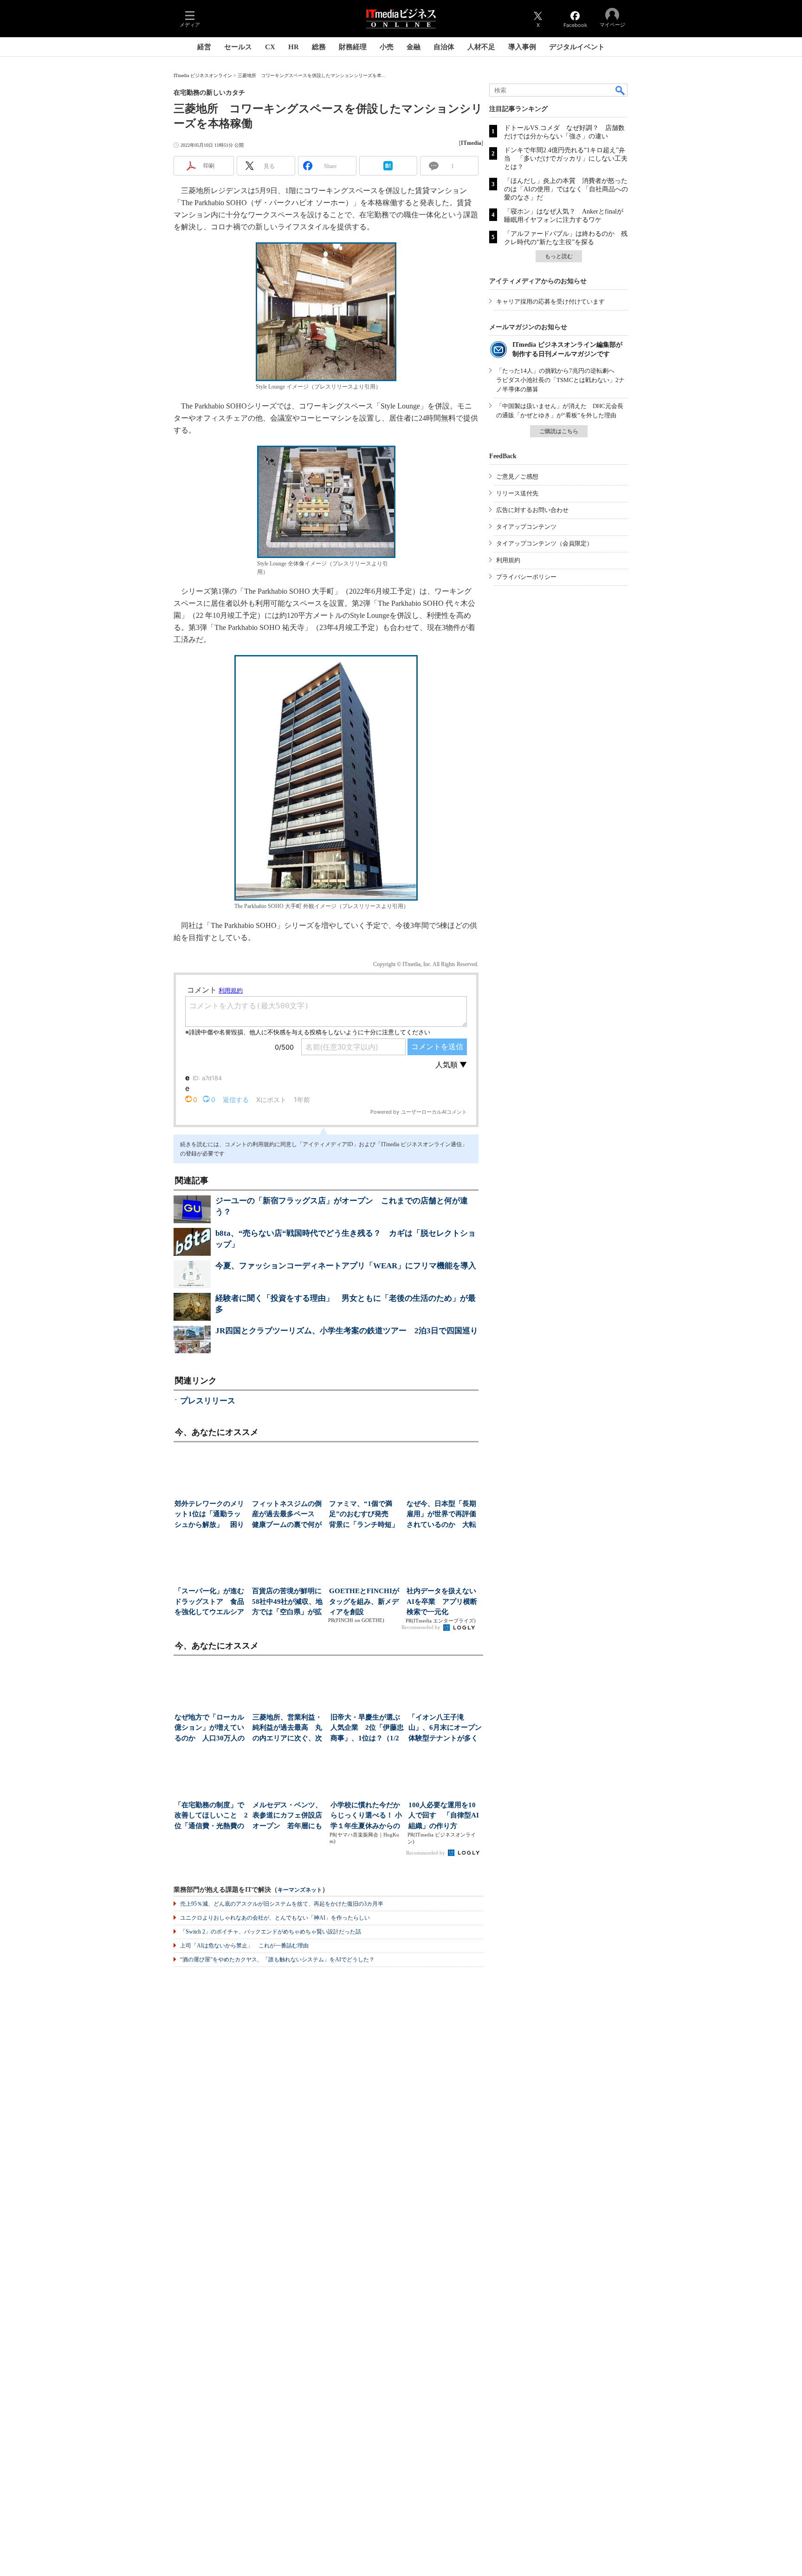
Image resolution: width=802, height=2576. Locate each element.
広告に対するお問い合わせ (532, 510)
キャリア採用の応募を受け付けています (550, 302)
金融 (414, 47)
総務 (319, 47)
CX (270, 47)
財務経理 (353, 47)
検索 (621, 90)
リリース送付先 (517, 493)
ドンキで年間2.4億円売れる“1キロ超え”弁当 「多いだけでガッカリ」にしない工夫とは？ (566, 159)
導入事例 (522, 47)
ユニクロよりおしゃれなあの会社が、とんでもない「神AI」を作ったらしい (275, 1918)
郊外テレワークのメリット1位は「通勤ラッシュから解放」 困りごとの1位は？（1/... (209, 1515)
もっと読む (559, 256)
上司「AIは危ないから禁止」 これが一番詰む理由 (244, 1946)
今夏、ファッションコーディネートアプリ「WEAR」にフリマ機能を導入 (346, 1266)
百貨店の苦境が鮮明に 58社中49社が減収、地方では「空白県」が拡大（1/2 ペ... (288, 1602)
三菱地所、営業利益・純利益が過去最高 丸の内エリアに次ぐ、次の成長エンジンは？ (287, 1729)
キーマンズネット (300, 1890)
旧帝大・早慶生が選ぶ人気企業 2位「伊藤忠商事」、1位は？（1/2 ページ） (367, 1729)
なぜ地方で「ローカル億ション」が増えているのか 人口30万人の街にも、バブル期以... (210, 1729)
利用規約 (508, 560)
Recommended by (422, 1627)
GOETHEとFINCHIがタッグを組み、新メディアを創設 (364, 1601)
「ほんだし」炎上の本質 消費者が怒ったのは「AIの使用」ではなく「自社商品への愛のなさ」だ (566, 189)
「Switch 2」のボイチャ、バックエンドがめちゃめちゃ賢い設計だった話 (271, 1932)
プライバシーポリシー (526, 577)
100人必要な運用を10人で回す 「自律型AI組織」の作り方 (444, 1815)
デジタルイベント (577, 47)
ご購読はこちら (559, 431)
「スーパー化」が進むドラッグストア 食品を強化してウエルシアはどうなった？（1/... (209, 1602)
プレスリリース (208, 1401)
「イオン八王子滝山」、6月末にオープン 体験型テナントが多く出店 (445, 1729)
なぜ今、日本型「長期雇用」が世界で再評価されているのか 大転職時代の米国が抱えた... (441, 1515)
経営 (204, 47)
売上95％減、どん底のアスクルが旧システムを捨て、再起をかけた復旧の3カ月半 (282, 1904)
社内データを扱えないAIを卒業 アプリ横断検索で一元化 (442, 1601)
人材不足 (481, 47)
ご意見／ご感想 (517, 477)
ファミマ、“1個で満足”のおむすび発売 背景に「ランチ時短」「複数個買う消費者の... (364, 1515)
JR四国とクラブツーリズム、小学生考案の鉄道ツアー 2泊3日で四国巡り (347, 1331)
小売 (387, 47)
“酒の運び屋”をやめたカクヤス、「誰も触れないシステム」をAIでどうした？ (277, 1960)
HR (294, 47)
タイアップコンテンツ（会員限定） (544, 543)
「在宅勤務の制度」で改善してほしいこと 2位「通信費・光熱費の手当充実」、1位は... (211, 1816)
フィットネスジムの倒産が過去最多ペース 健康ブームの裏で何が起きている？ (287, 1515)
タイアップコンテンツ (526, 527)
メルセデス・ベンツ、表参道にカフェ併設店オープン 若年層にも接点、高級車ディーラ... (287, 1816)
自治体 (444, 47)
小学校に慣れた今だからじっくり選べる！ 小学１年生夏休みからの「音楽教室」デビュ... (366, 1816)
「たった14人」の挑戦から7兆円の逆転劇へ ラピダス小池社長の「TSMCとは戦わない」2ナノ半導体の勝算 (560, 380)
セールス (238, 47)
